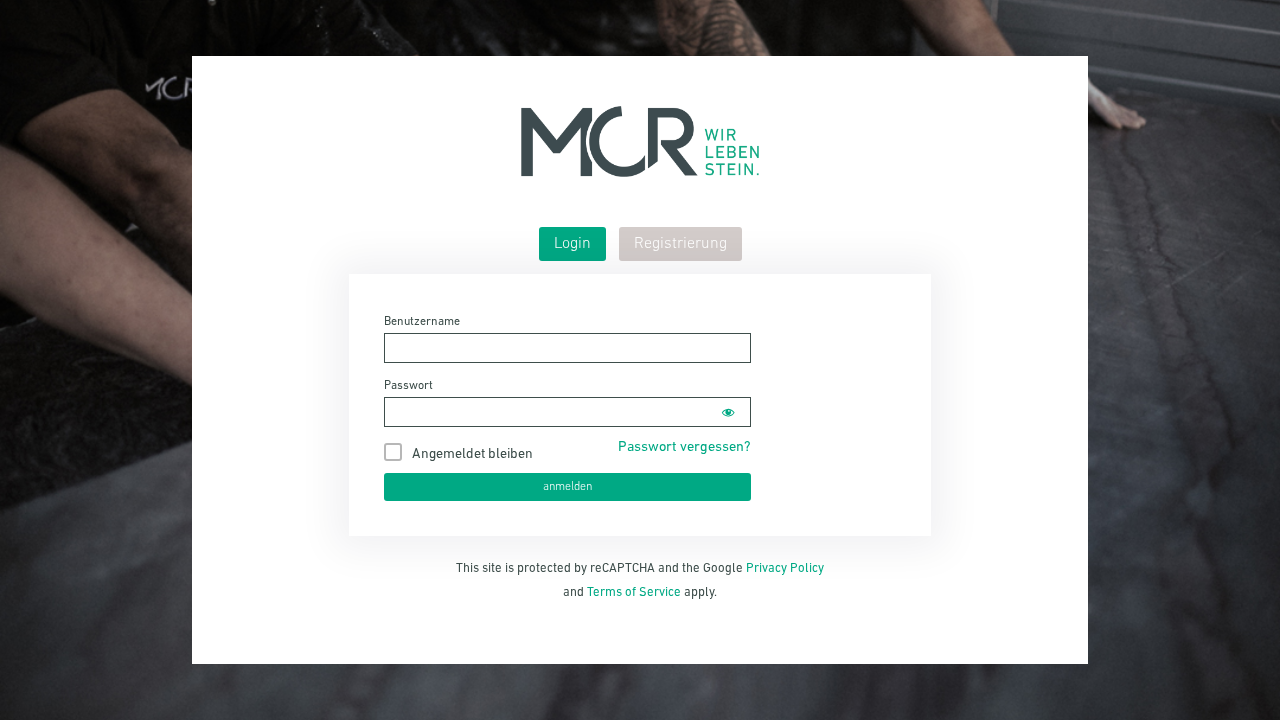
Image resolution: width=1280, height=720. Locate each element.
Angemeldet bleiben (472, 454)
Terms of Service (634, 592)
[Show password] (728, 412)
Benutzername (422, 322)
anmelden (567, 487)
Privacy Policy (785, 568)
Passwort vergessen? (684, 447)
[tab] (572, 244)
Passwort (408, 386)
